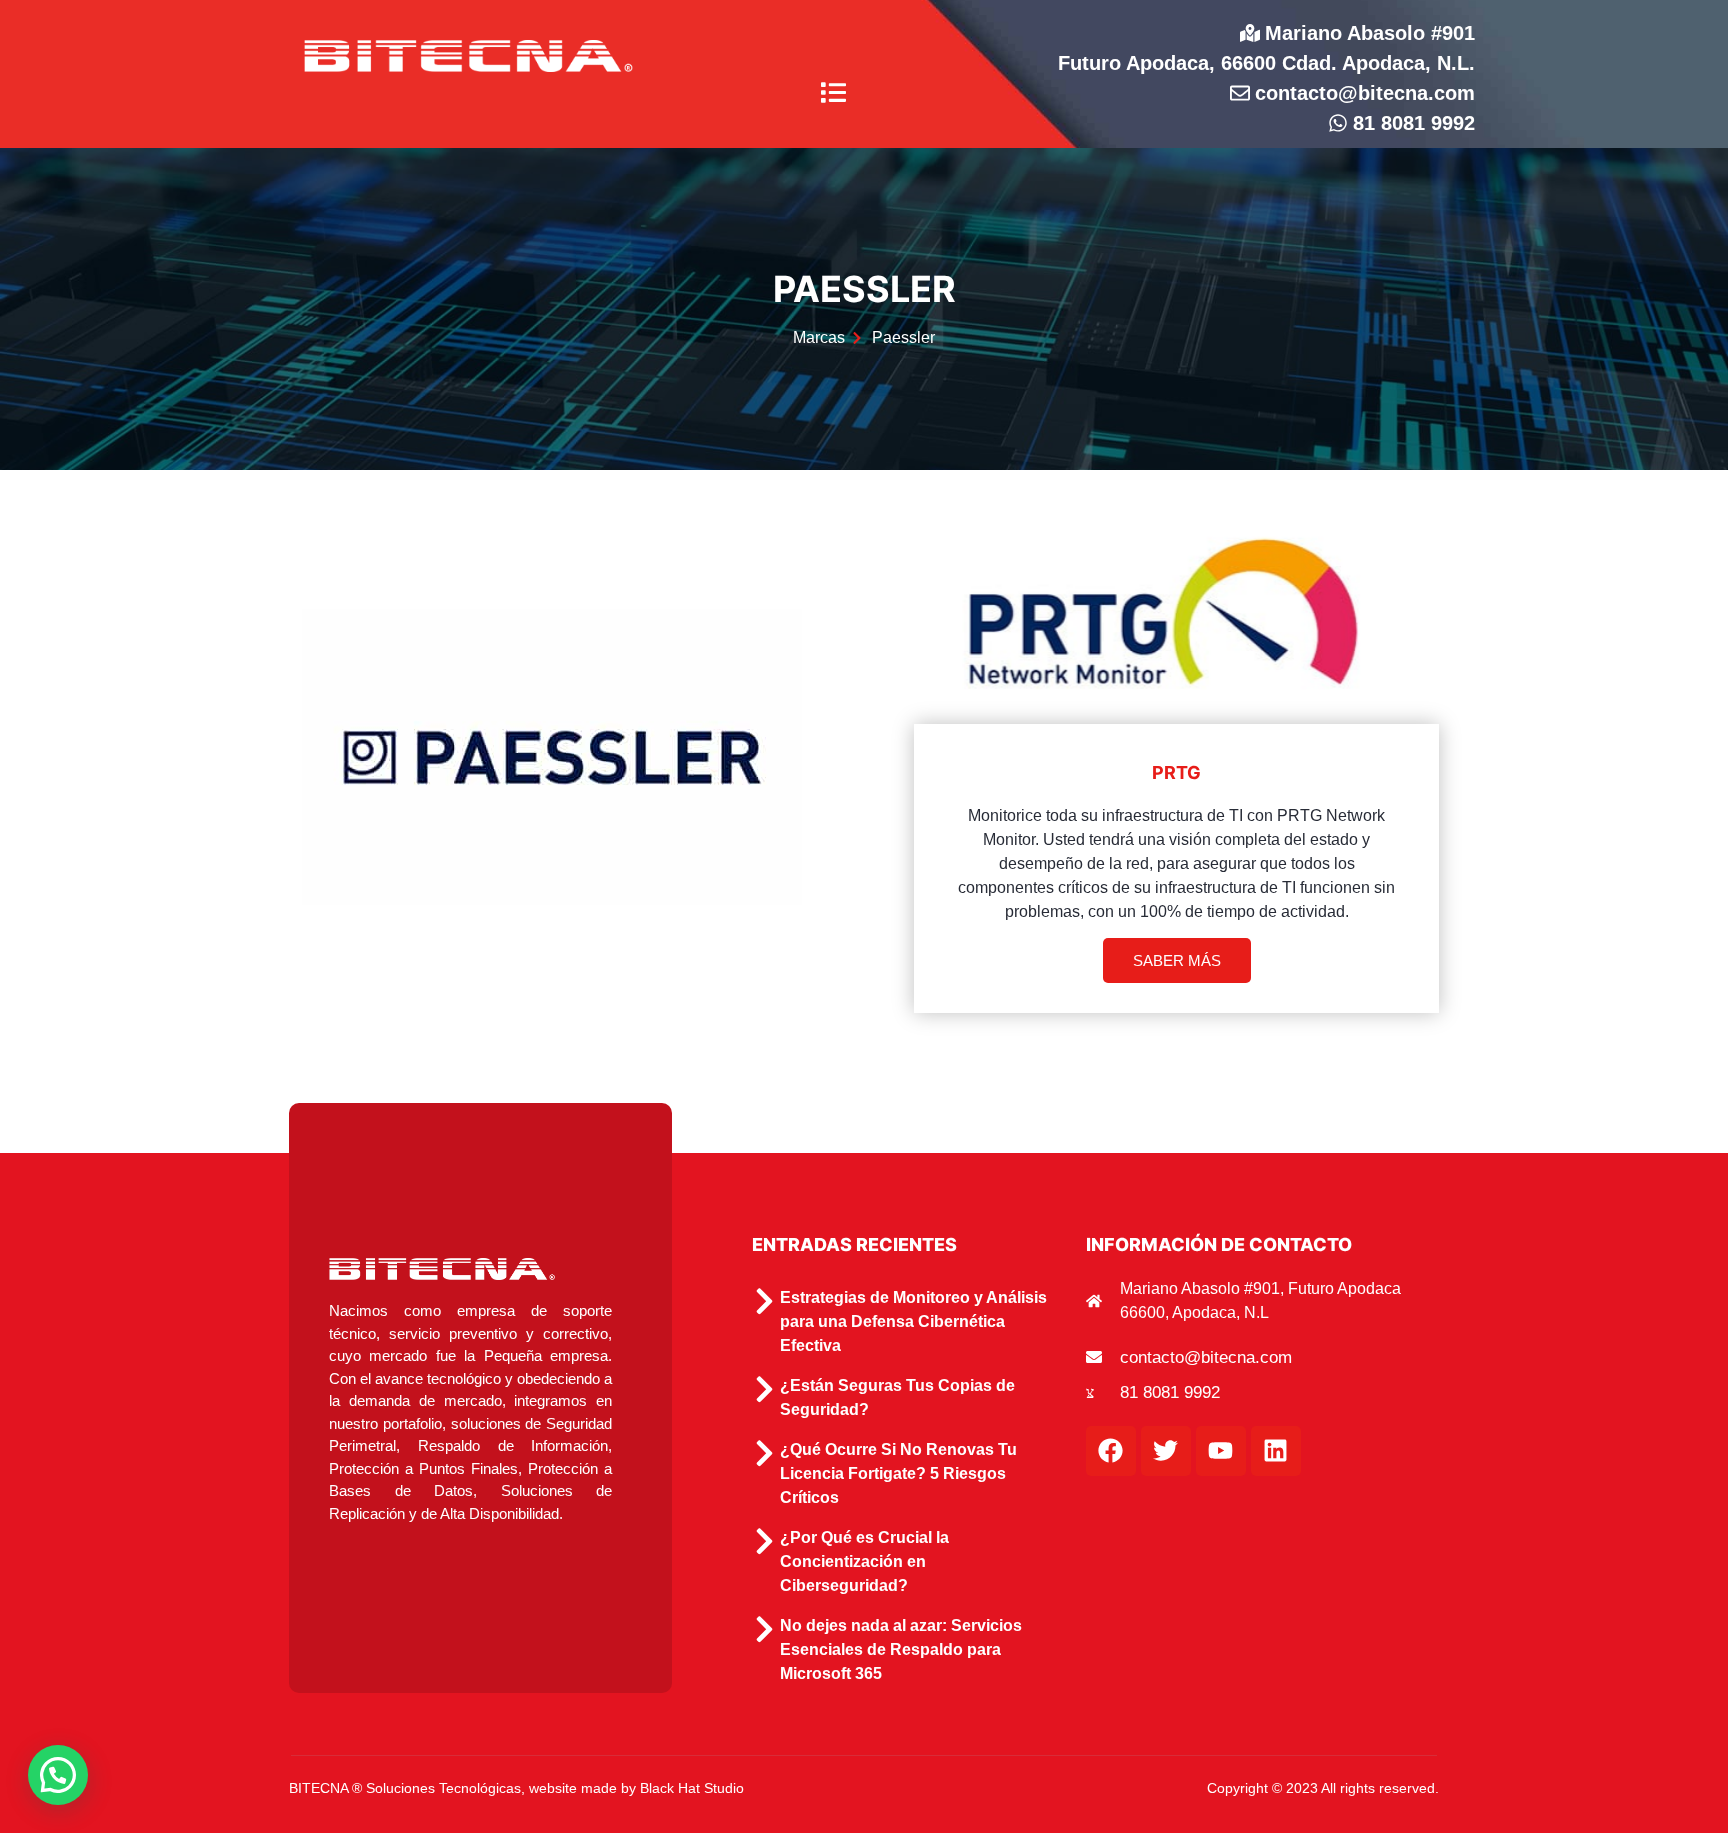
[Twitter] (1166, 1451)
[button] (834, 94)
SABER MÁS (1177, 960)
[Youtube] (1221, 1451)
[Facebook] (1111, 1451)
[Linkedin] (1276, 1451)
